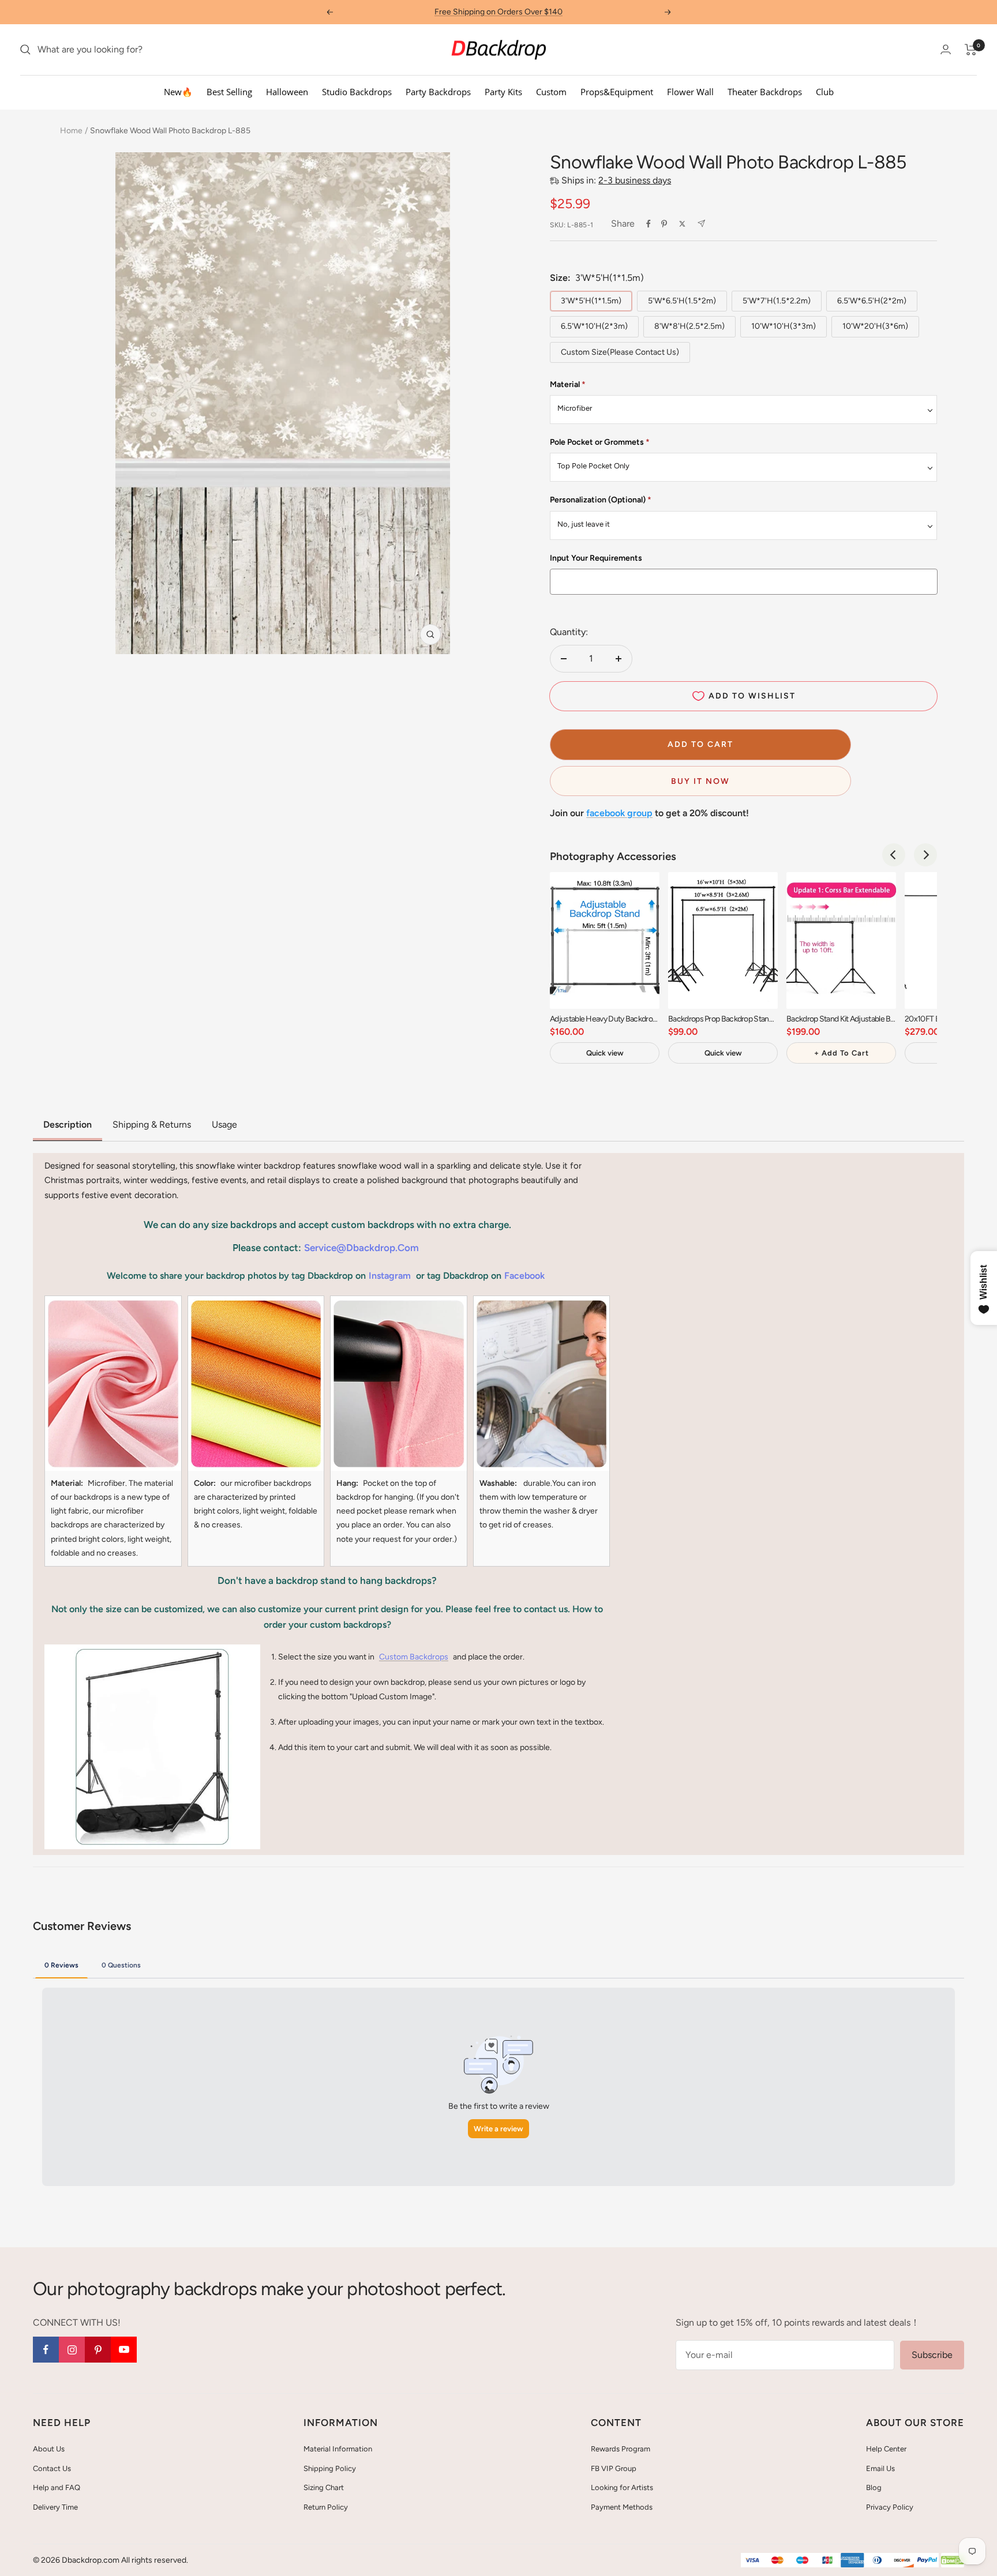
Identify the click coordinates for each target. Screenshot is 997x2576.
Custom (551, 92)
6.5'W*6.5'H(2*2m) (872, 301)
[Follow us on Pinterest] (98, 2350)
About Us (49, 2449)
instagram (390, 1276)
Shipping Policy (330, 2468)
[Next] (925, 855)
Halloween (287, 92)
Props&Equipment (617, 92)
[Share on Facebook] (649, 224)
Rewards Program (621, 2449)
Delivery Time (55, 2507)
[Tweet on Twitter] (682, 224)
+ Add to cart (842, 1053)
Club (825, 92)
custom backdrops (414, 1657)
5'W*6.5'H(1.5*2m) (682, 301)
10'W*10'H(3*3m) (784, 326)
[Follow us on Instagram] (72, 2350)
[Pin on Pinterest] (664, 224)
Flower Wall (690, 92)
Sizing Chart (324, 2487)
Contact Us (52, 2468)
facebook (524, 1276)
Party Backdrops (438, 92)
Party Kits (503, 92)
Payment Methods (622, 2507)
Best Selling (229, 92)
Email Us (880, 2468)
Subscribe (932, 2355)
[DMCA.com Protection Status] (953, 2561)
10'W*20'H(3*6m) (875, 326)
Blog (874, 2487)
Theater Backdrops (765, 92)
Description (68, 1124)
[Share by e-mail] (701, 224)
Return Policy (326, 2507)
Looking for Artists (622, 2487)
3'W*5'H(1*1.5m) (591, 301)
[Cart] (971, 50)
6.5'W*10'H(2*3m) (594, 326)
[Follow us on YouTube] (124, 2350)
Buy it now (700, 781)
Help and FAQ (57, 2487)
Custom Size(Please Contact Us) (620, 352)
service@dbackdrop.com (361, 1248)
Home (71, 131)
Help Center (886, 2449)
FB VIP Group (614, 2468)
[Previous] (894, 855)
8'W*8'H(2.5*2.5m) (689, 326)
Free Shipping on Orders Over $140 (498, 12)
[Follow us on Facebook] (46, 2350)
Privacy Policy (890, 2507)
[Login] (946, 49)
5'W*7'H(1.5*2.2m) (777, 301)
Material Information (338, 2449)
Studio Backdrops (357, 92)
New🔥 (178, 92)
